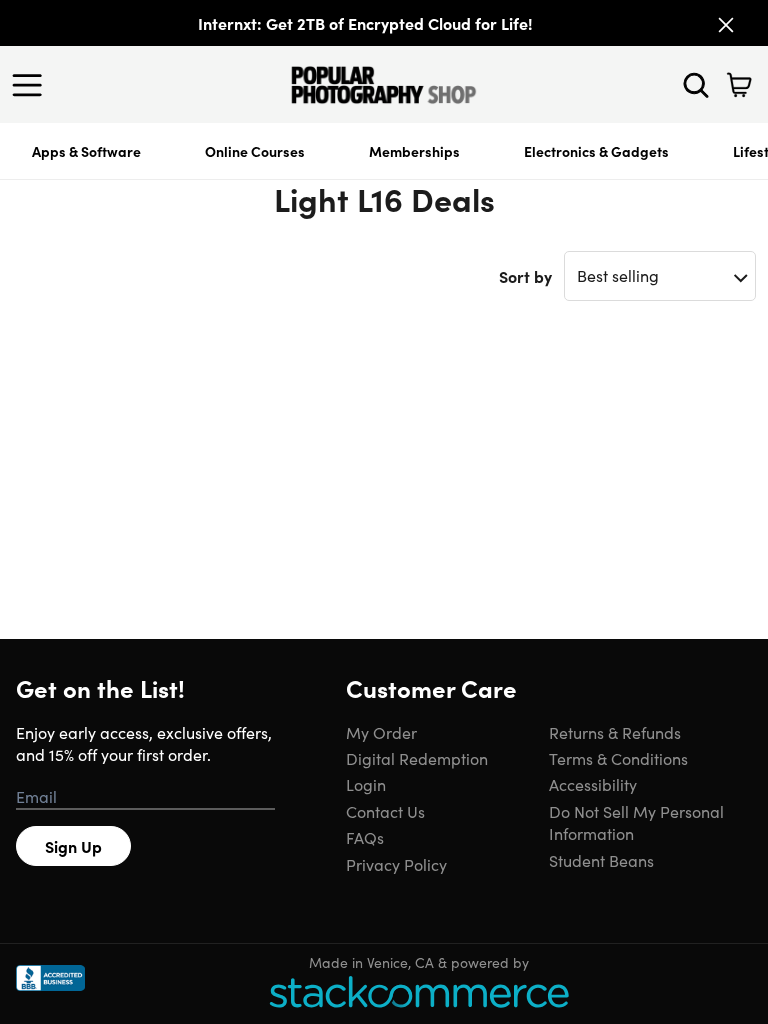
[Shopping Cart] (739, 85)
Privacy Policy (396, 864)
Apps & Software (86, 151)
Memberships (414, 151)
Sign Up (73, 846)
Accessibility (593, 784)
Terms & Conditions (618, 758)
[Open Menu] (32, 85)
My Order (381, 732)
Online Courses (255, 151)
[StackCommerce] (419, 991)
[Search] (696, 85)
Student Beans (601, 860)
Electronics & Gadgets (596, 151)
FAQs (365, 837)
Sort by (525, 276)
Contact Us (385, 811)
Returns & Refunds (615, 732)
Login (366, 784)
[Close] (726, 25)
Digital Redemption (417, 758)
